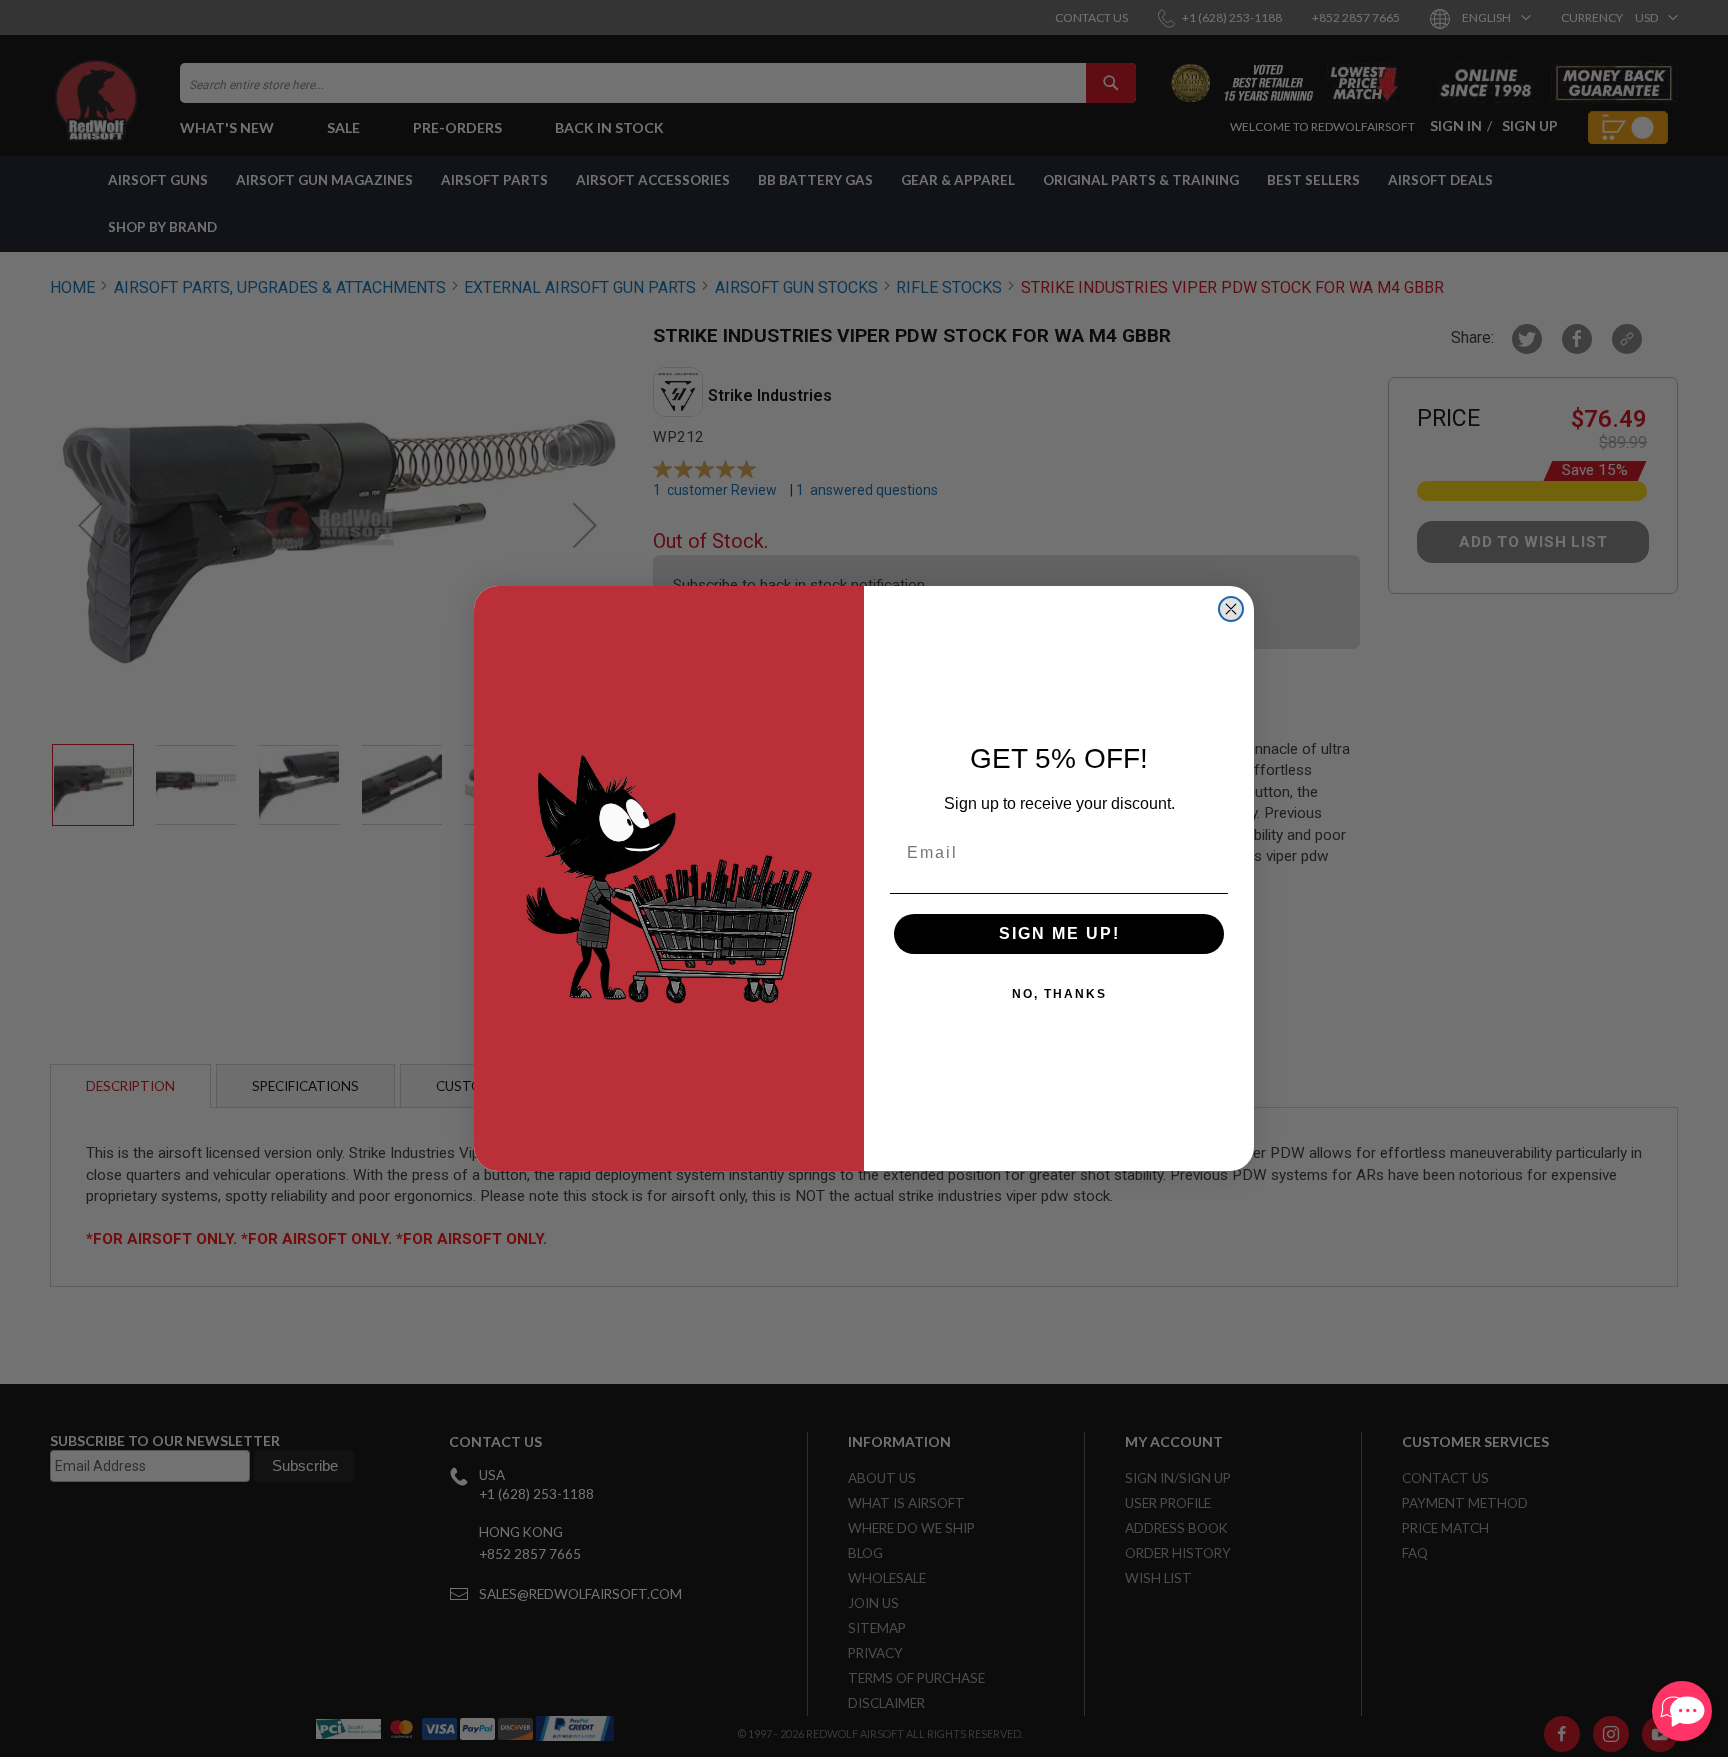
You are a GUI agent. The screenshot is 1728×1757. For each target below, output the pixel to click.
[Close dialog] (1231, 609)
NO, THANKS (1059, 994)
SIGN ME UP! (1059, 933)
